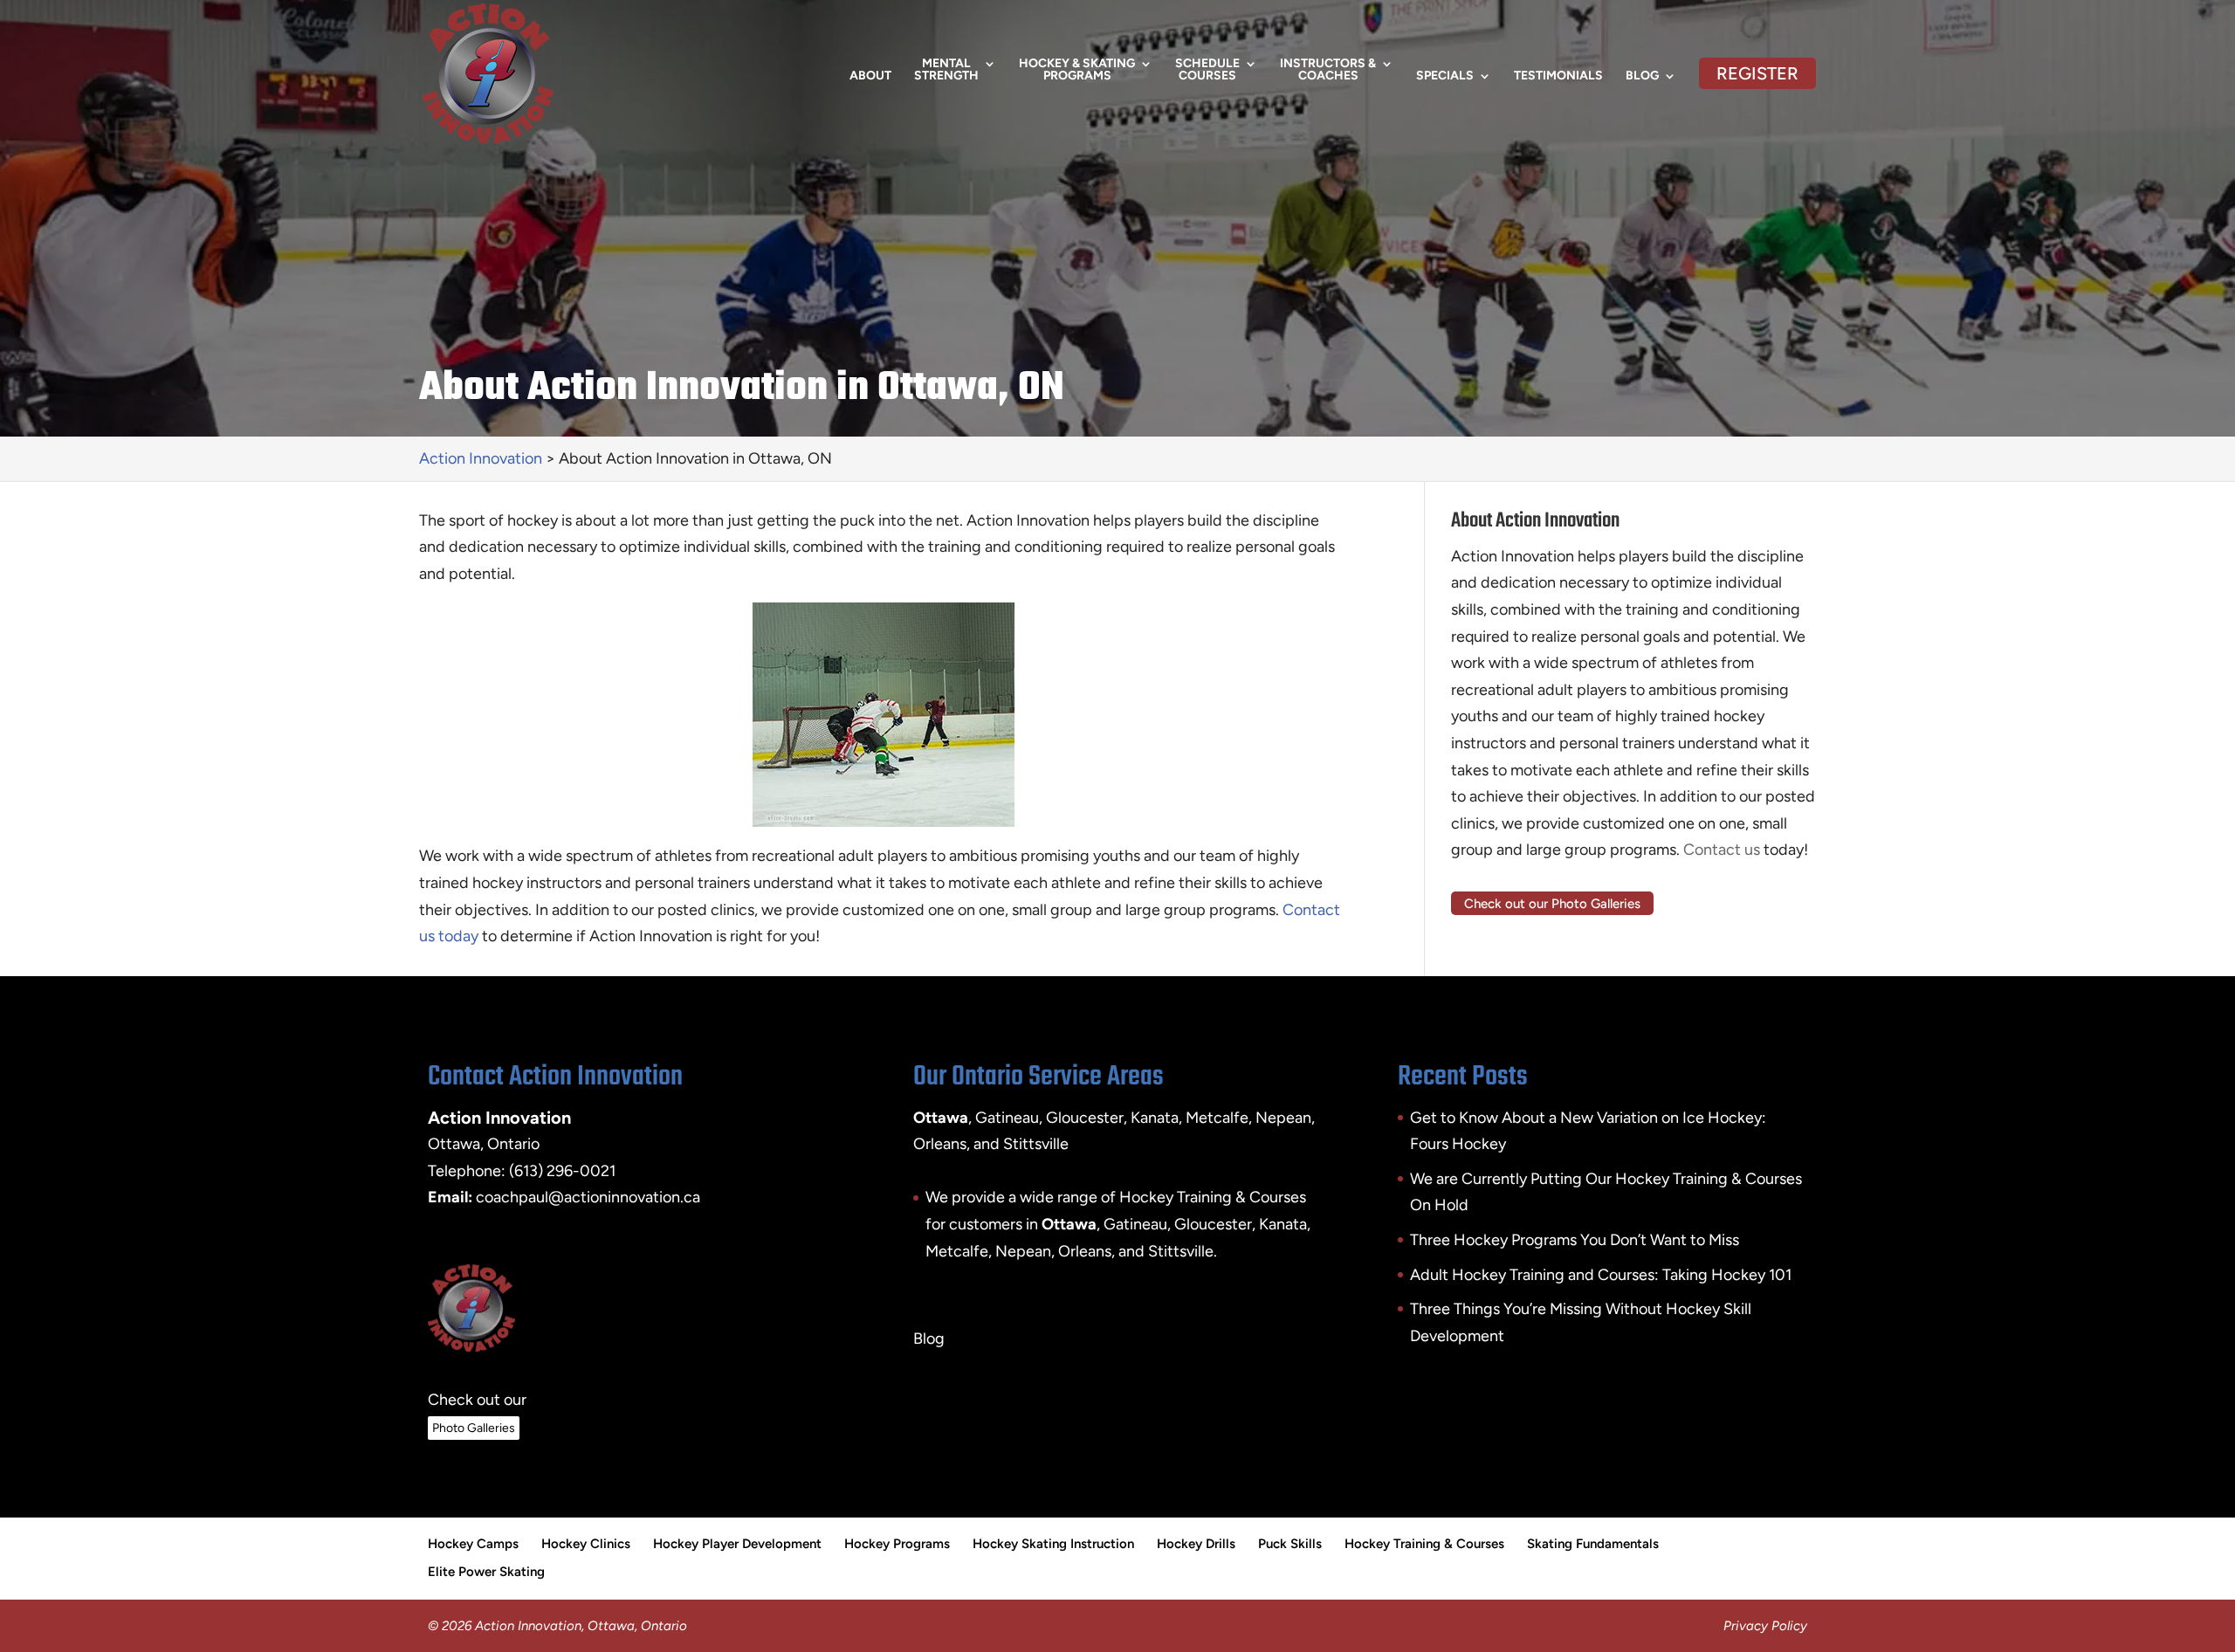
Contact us (1722, 850)
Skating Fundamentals (1593, 1544)
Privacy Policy (1765, 1626)
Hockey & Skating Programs (1077, 70)
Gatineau (1135, 1224)
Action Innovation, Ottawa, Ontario (581, 1626)
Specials (1445, 76)
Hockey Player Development (737, 1544)
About (870, 76)
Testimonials (1558, 76)
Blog (1642, 76)
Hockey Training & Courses (1424, 1544)
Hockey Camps (473, 1544)
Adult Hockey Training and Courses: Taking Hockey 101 (1601, 1275)
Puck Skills (1290, 1544)
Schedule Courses (1207, 70)
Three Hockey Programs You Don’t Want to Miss (1575, 1240)
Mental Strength (946, 70)
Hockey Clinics (586, 1544)
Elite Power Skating (486, 1572)
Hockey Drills (1196, 1544)
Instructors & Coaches (1328, 70)
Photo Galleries (474, 1428)
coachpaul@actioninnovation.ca (588, 1197)
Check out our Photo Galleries (1552, 904)
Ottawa (1069, 1224)
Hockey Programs (897, 1544)
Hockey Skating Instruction (1053, 1544)
